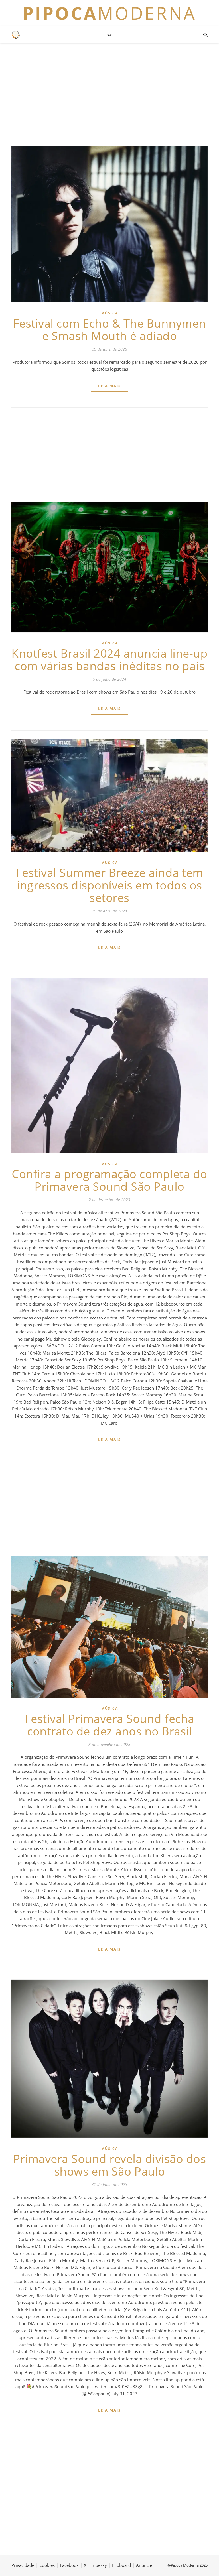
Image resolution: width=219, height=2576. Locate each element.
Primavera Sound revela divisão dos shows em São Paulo (109, 2165)
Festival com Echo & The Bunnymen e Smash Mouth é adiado (110, 329)
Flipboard (121, 2565)
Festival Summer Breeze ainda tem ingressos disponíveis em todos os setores (110, 885)
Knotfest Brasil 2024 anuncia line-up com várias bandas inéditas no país (109, 659)
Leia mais (109, 386)
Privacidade (23, 2565)
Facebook (69, 2565)
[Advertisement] (109, 95)
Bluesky (99, 2565)
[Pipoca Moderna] (16, 35)
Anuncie (144, 2565)
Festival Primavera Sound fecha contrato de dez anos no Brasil (110, 1725)
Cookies (47, 2565)
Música (110, 313)
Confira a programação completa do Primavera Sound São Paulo (109, 1180)
